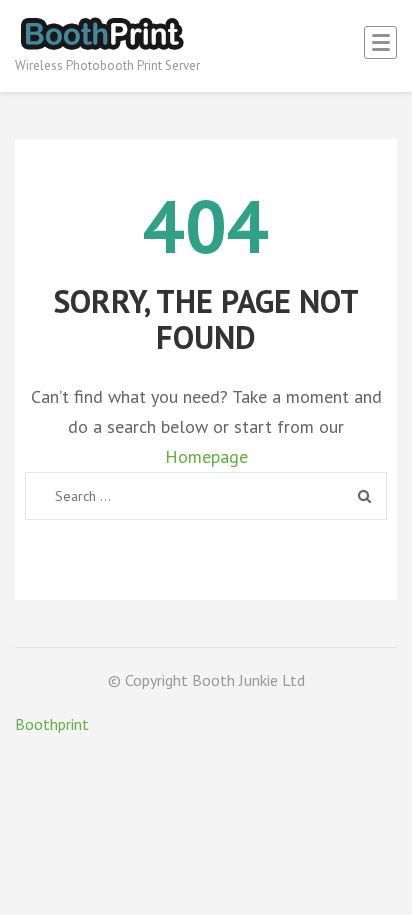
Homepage (206, 456)
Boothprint (52, 724)
